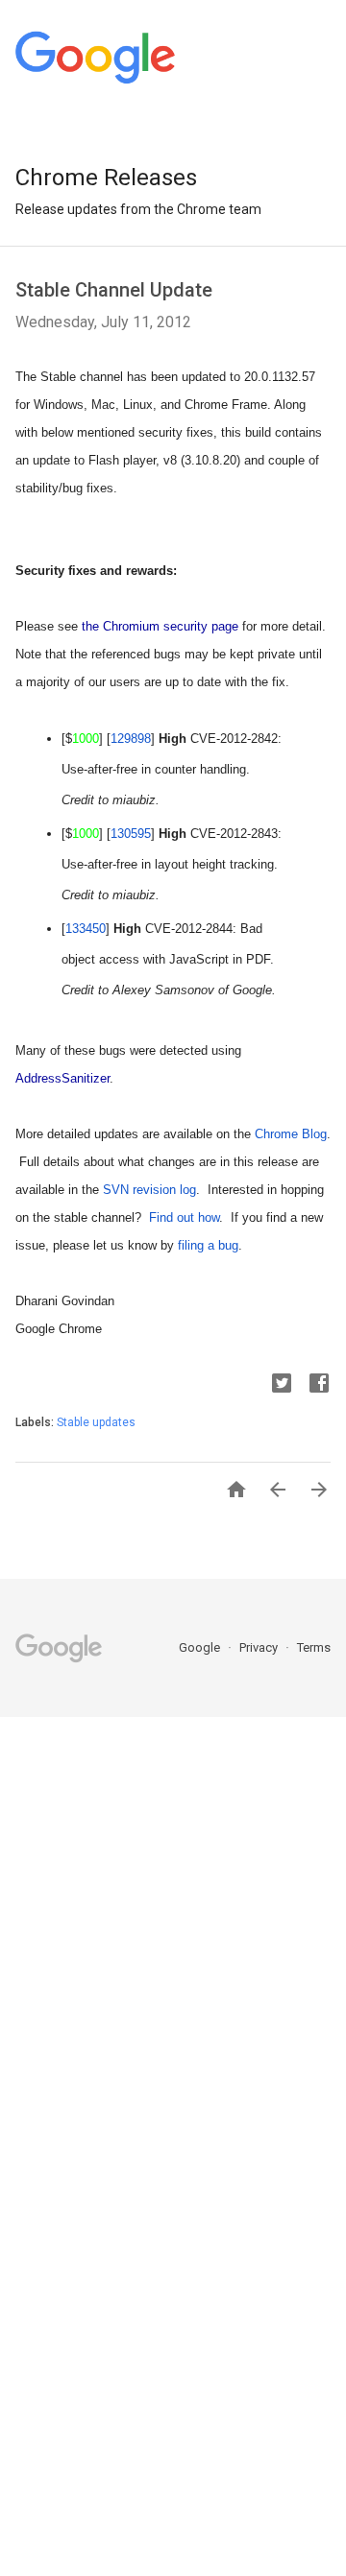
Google (201, 1647)
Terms (314, 1647)
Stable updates (96, 1422)
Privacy (260, 1647)
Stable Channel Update (114, 290)
